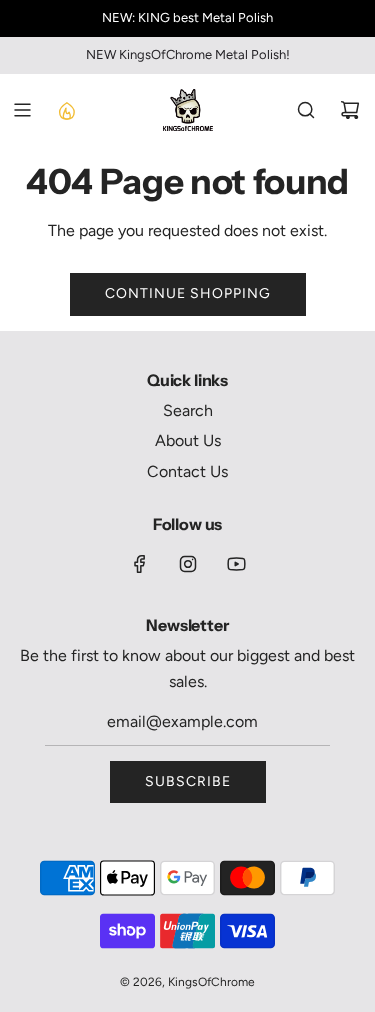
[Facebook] (140, 564)
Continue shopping (188, 293)
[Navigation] (22, 110)
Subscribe (188, 781)
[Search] (306, 110)
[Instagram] (188, 564)
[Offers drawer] (66, 110)
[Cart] (350, 110)
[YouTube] (236, 564)
